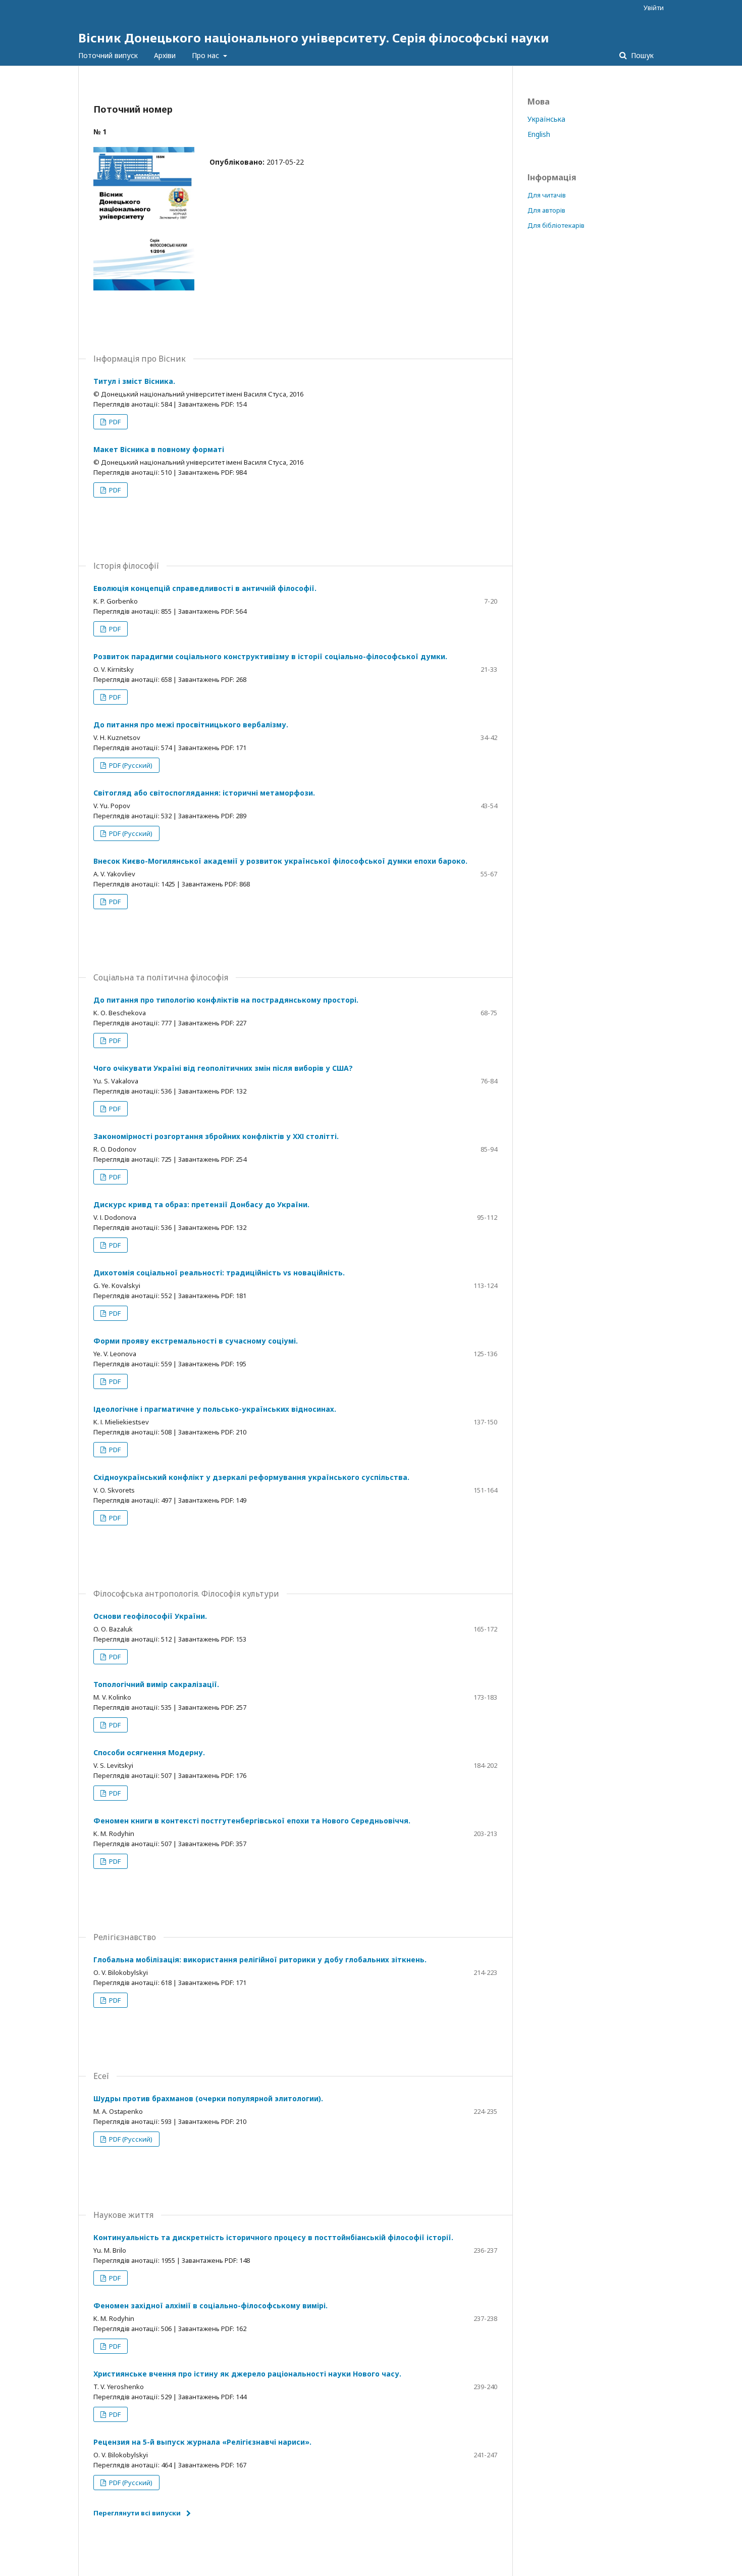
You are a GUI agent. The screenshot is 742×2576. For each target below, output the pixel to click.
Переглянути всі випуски (137, 2513)
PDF (114, 422)
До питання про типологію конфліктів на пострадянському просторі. (226, 1000)
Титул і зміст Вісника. (134, 381)
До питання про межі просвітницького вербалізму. (191, 725)
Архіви (165, 55)
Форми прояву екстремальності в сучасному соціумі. (196, 1341)
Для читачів (547, 195)
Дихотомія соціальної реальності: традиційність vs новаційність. (219, 1273)
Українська (546, 119)
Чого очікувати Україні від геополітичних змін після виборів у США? (223, 1068)
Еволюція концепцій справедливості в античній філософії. (205, 588)
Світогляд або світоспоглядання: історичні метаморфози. (204, 793)
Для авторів (546, 210)
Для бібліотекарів (556, 225)
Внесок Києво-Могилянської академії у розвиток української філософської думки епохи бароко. (280, 861)
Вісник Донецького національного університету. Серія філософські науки (314, 38)
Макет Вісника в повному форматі (159, 449)
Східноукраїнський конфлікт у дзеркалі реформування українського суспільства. (251, 1477)
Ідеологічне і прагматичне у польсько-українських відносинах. (215, 1409)
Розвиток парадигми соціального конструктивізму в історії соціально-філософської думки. (270, 656)
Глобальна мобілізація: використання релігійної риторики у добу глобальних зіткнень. (260, 1960)
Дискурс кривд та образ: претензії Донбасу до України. (201, 1204)
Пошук (641, 55)
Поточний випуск (108, 55)
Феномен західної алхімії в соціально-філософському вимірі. (210, 2306)
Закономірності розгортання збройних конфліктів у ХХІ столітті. (216, 1136)
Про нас (206, 55)
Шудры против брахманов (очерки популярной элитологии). (208, 2098)
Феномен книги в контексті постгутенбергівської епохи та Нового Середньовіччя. (252, 1821)
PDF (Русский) (130, 765)
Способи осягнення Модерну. (149, 1752)
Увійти (654, 8)
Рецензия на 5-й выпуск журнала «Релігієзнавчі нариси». (202, 2442)
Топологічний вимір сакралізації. (156, 1684)
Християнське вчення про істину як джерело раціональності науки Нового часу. (247, 2374)
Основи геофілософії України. (150, 1616)
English (539, 134)
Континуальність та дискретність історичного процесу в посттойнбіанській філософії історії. (273, 2237)
